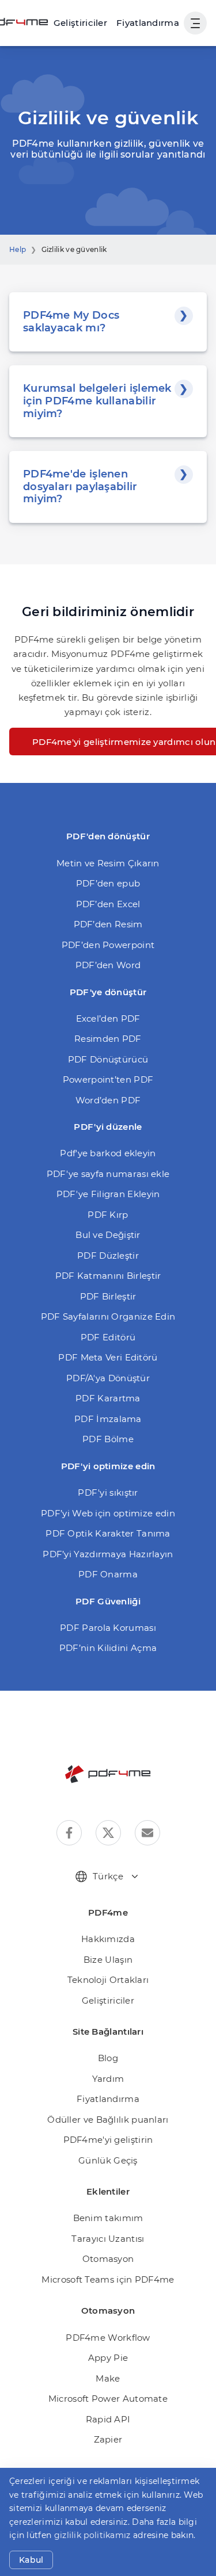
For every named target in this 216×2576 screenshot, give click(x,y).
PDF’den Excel (108, 904)
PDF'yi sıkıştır (108, 1493)
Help (18, 249)
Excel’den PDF (108, 1018)
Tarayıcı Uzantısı (108, 2239)
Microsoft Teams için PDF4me (108, 2279)
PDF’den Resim (108, 924)
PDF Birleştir (108, 1296)
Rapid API (108, 2419)
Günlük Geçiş (108, 2160)
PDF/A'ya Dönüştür (108, 1378)
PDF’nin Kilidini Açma (108, 1648)
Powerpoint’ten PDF (108, 1079)
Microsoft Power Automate (108, 2399)
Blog (108, 2058)
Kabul (31, 2560)
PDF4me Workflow (108, 2338)
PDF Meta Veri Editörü (108, 1357)
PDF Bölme (108, 1439)
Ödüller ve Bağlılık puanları (108, 2120)
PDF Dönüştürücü (108, 1059)
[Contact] (147, 1833)
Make (108, 2378)
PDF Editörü (108, 1337)
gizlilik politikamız (92, 2535)
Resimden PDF (108, 1039)
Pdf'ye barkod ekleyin (108, 1153)
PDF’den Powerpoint (108, 945)
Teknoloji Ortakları (108, 1980)
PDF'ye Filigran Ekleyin (108, 1194)
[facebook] (69, 1833)
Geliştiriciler (108, 2000)
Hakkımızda (108, 1939)
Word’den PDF (108, 1100)
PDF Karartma (108, 1398)
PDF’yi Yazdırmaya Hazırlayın (108, 1554)
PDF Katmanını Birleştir (108, 1276)
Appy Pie (108, 2358)
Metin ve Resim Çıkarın (108, 863)
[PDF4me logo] (108, 1774)
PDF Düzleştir (108, 1255)
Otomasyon (108, 2259)
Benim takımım (108, 2218)
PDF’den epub (108, 883)
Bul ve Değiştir (108, 1235)
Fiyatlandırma (148, 23)
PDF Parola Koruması (108, 1628)
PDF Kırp (108, 1215)
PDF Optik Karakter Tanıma (108, 1533)
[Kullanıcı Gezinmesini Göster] (195, 23)
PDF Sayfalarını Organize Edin (108, 1316)
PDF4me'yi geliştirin (108, 2140)
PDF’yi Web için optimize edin (108, 1513)
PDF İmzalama (108, 1419)
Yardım (108, 2079)
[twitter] (108, 1833)
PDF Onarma (108, 1574)
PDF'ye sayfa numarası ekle (108, 1174)
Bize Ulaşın (108, 1960)
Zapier (108, 2439)
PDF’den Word (108, 965)
